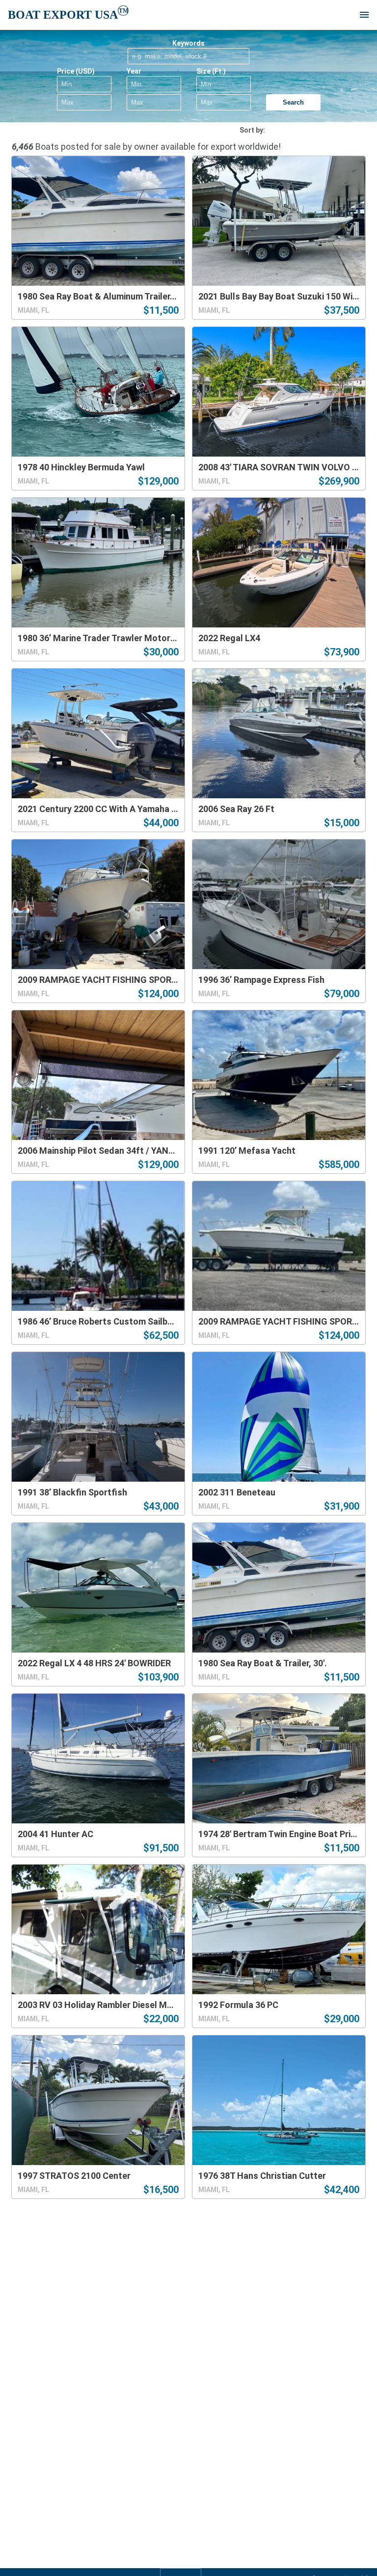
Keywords (188, 43)
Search (293, 102)
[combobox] (315, 130)
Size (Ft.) (211, 71)
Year (134, 71)
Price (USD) (76, 71)
